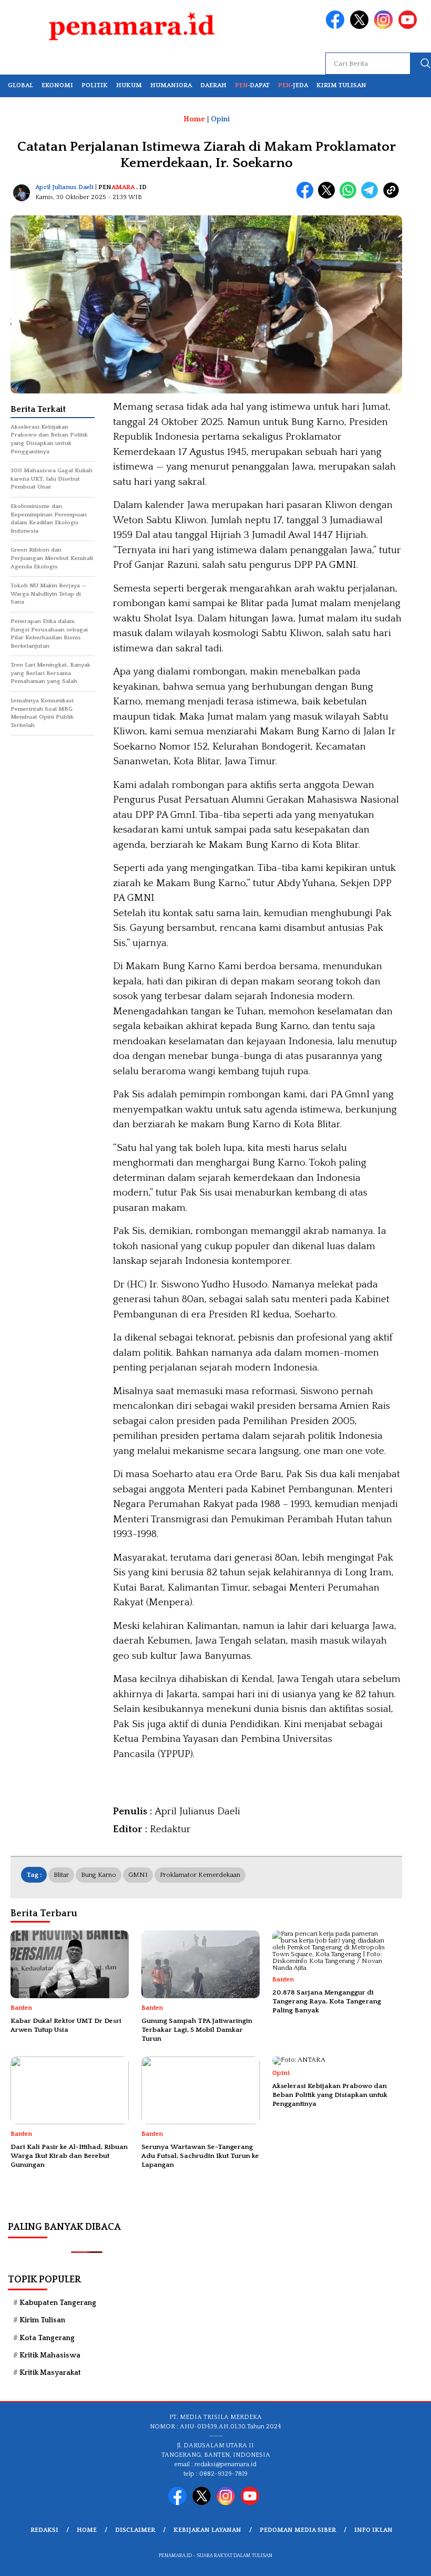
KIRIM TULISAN (341, 85)
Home (87, 2530)
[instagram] (385, 27)
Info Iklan (373, 2530)
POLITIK (95, 85)
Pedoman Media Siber (298, 2530)
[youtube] (409, 27)
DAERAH (213, 85)
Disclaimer (135, 2530)
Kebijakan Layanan (207, 2530)
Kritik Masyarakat (50, 2373)
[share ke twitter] (329, 196)
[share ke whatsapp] (350, 196)
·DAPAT (252, 85)
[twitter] (361, 27)
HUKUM (129, 85)
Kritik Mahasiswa (50, 2355)
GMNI (138, 1875)
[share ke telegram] (372, 196)
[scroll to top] (409, 2560)
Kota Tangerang (47, 2338)
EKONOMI (57, 85)
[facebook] (337, 27)
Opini (220, 119)
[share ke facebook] (307, 196)
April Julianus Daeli (64, 187)
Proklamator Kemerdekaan (200, 1875)
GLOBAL (20, 85)
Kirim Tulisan (42, 2320)
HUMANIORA (171, 85)
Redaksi (44, 2530)
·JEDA (293, 85)
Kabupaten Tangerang (58, 2303)
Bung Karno (99, 1875)
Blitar (61, 1875)
